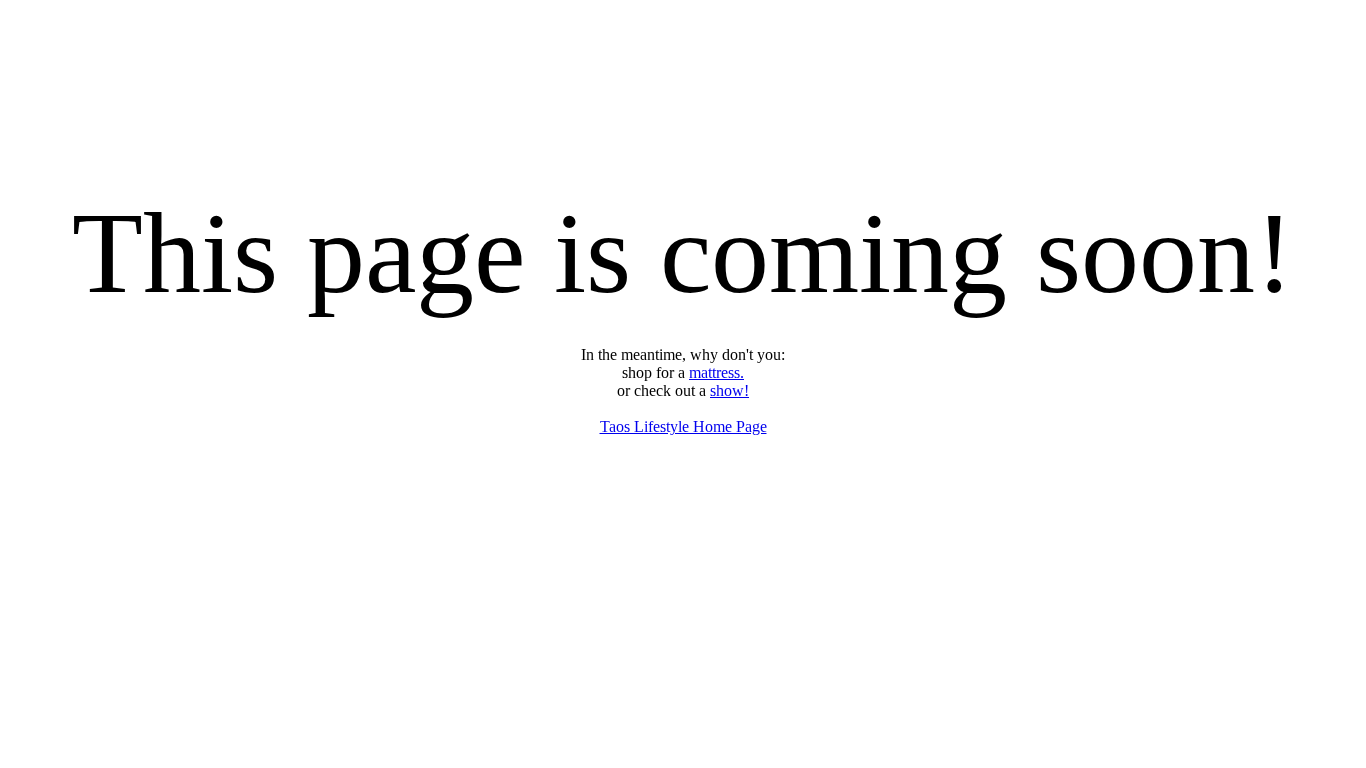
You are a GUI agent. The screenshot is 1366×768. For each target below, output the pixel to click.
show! (729, 390)
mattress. (716, 372)
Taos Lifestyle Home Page (683, 426)
